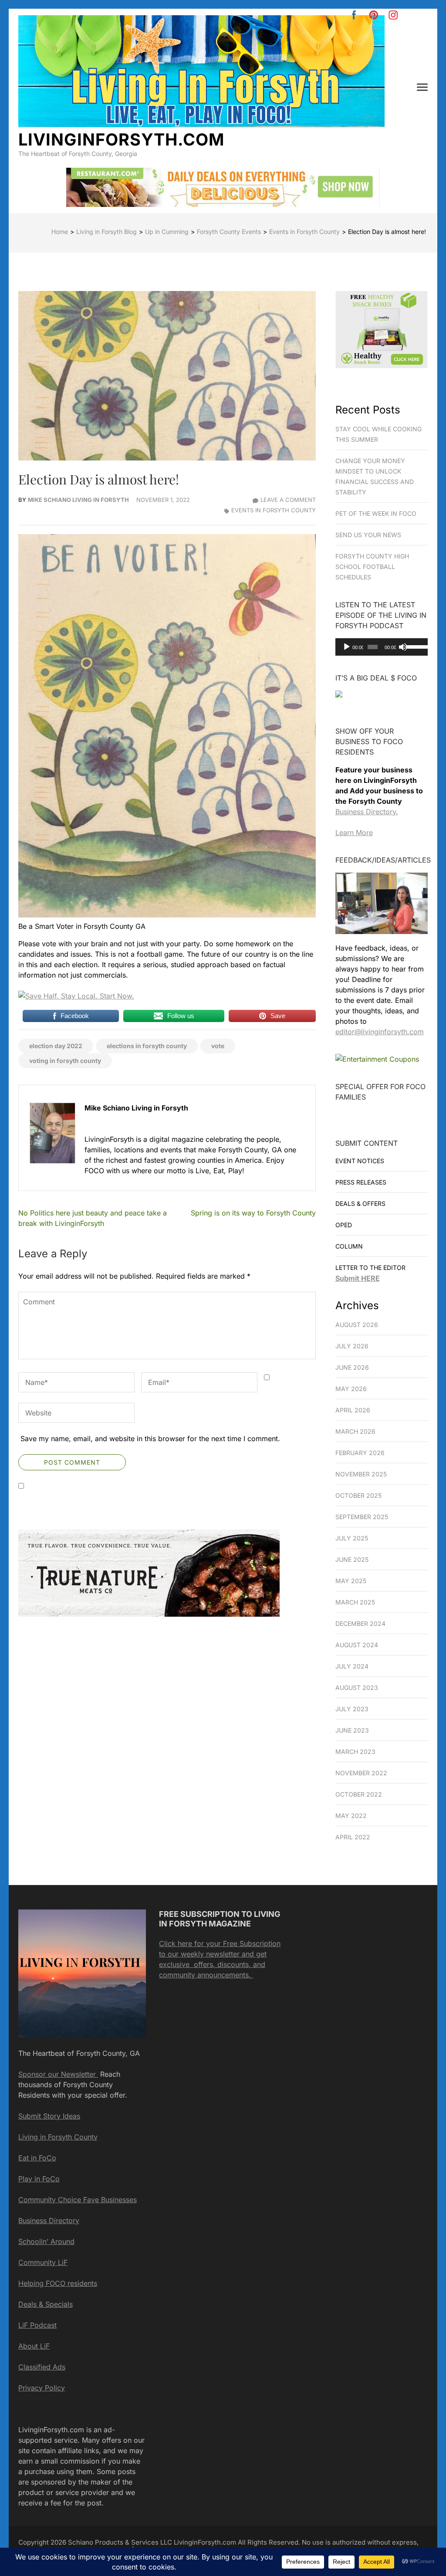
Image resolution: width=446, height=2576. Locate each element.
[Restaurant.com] (339, 704)
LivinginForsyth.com (121, 139)
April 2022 (353, 1837)
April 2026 (353, 1410)
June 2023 (352, 1730)
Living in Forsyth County (58, 2137)
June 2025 (352, 1559)
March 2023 (355, 1752)
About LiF (34, 2346)
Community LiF (43, 2262)
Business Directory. (367, 812)
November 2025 (361, 1474)
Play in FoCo (39, 2179)
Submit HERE (358, 1278)
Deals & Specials (46, 2304)
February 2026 (360, 1453)
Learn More (354, 833)
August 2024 (357, 1645)
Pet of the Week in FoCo (376, 513)
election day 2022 (56, 1046)
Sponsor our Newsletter (58, 2074)
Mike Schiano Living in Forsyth (78, 500)
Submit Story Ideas (49, 2116)
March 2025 (355, 1602)
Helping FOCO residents (58, 2283)
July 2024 (352, 1666)
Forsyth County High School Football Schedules (372, 567)
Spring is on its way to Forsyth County (253, 1213)
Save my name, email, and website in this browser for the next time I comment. (150, 1439)
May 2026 (351, 1389)
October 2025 (358, 1495)
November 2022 (361, 1773)
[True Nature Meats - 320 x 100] (149, 1614)
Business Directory (49, 2221)
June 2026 (352, 1367)
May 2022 (351, 1816)
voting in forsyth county (65, 1061)
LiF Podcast (37, 2325)
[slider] (415, 646)
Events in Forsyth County (274, 510)
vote (218, 1046)
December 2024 (360, 1623)
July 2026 (352, 1346)
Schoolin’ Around (46, 2241)
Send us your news (368, 535)
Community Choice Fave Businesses (78, 2200)
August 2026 (357, 1325)
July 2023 (352, 1709)
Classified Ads (42, 2367)
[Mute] (403, 647)
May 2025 (351, 1581)
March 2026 (355, 1431)
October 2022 (359, 1794)
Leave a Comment (288, 500)
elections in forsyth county (147, 1046)
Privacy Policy (42, 2388)
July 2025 (352, 1538)
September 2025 (362, 1517)
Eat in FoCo (37, 2158)
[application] (382, 647)
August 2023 (357, 1687)
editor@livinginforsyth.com (380, 1032)
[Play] (347, 647)
